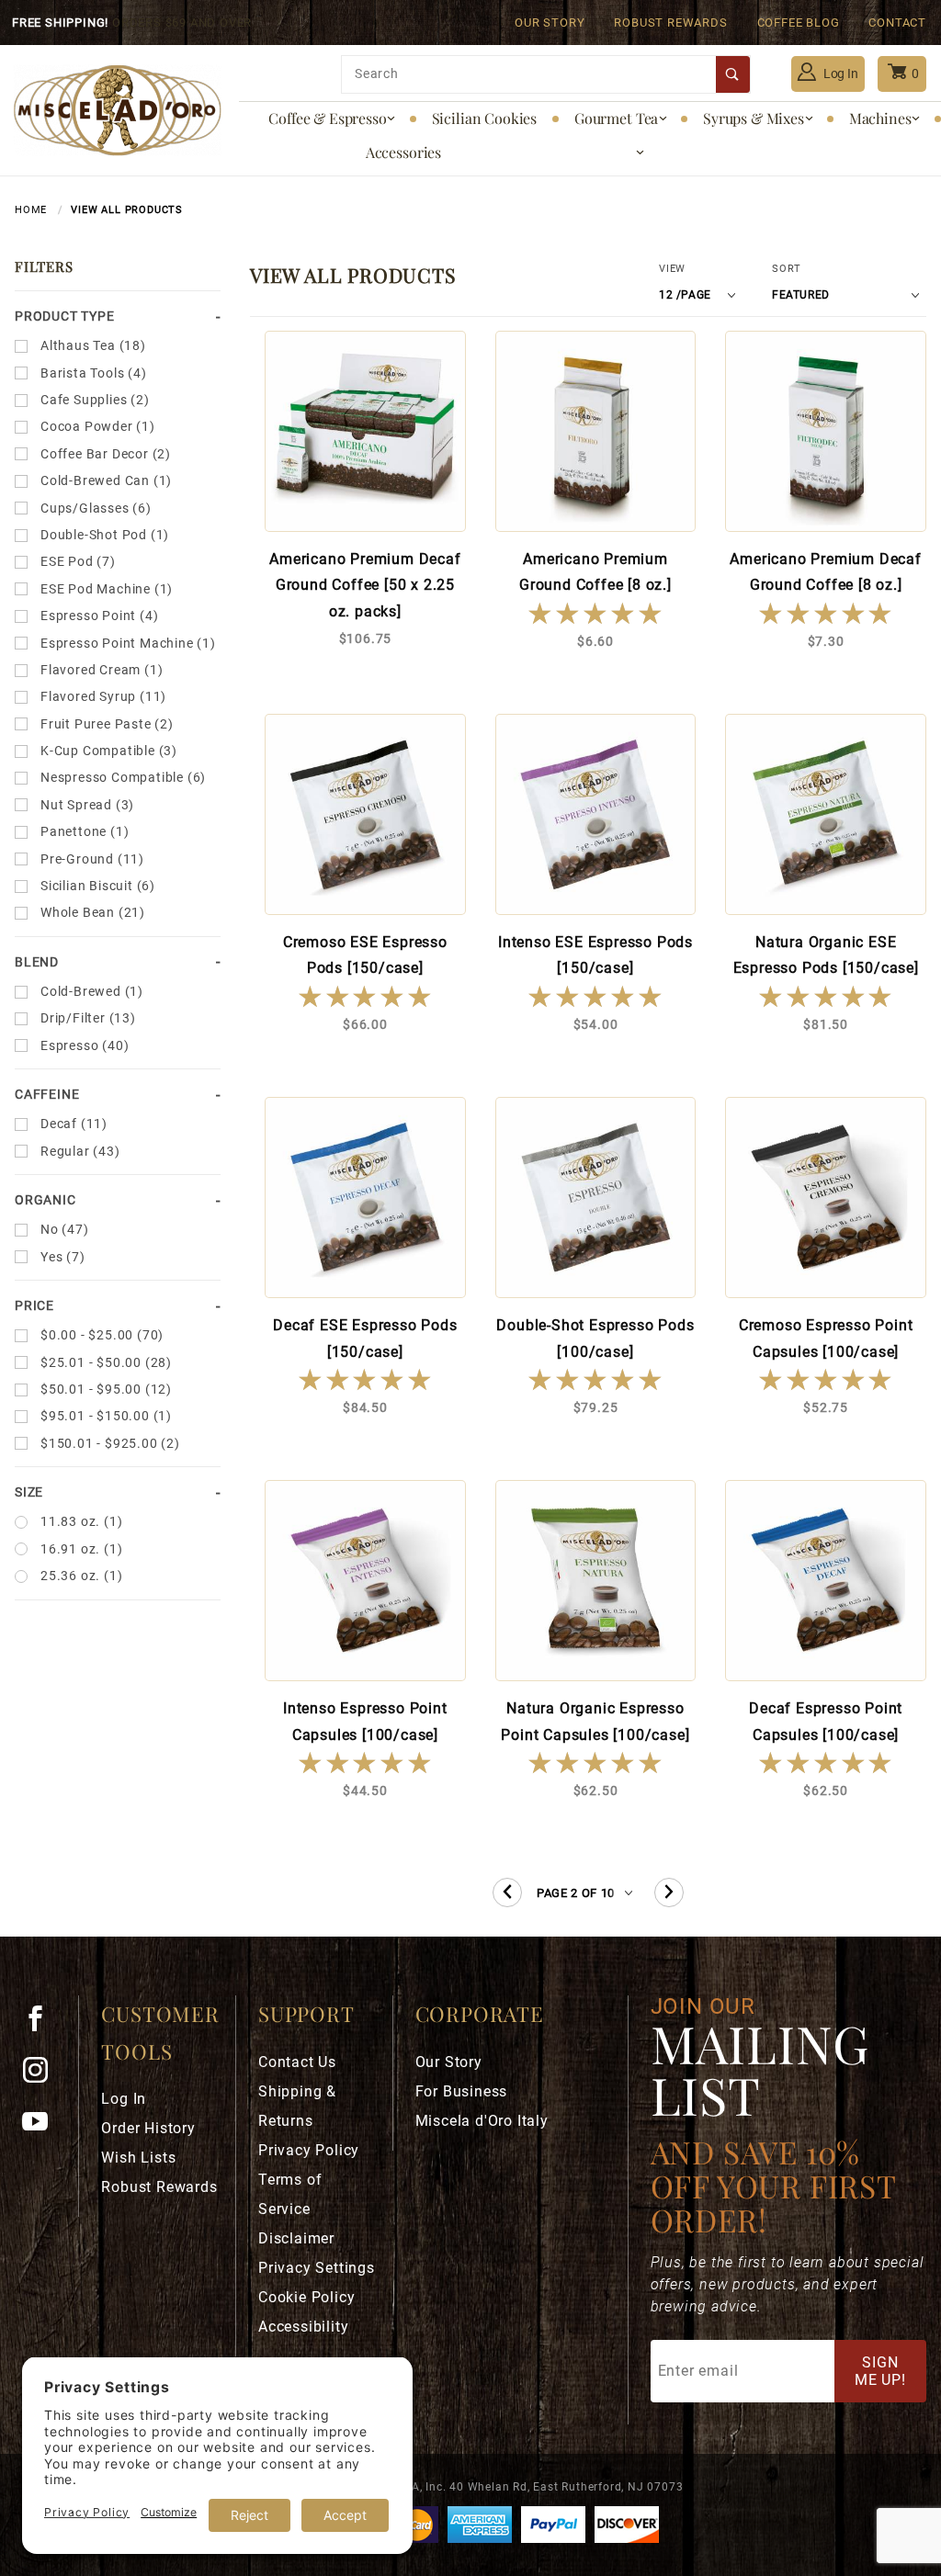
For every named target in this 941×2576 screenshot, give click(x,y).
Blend (37, 962)
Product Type (65, 316)
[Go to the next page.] (669, 1892)
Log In (839, 73)
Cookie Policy (306, 2297)
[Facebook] (43, 2026)
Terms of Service (290, 2194)
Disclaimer (296, 2238)
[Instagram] (43, 2077)
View (672, 269)
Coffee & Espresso (327, 118)
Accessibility (303, 2327)
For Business (462, 2091)
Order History (148, 2128)
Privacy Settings (317, 2268)
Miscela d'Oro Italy (482, 2121)
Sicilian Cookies (484, 118)
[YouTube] (43, 2129)
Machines (880, 118)
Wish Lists (138, 2158)
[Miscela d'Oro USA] (117, 109)
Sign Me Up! (880, 2371)
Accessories (403, 152)
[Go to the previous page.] (507, 1892)
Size (29, 1492)
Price (34, 1305)
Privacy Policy (309, 2150)
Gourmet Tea (616, 118)
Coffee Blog (799, 23)
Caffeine (47, 1094)
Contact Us (297, 2062)
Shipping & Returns (297, 2106)
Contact (897, 23)
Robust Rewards (670, 23)
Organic (45, 1200)
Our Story (550, 23)
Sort (787, 269)
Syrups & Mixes (754, 118)
